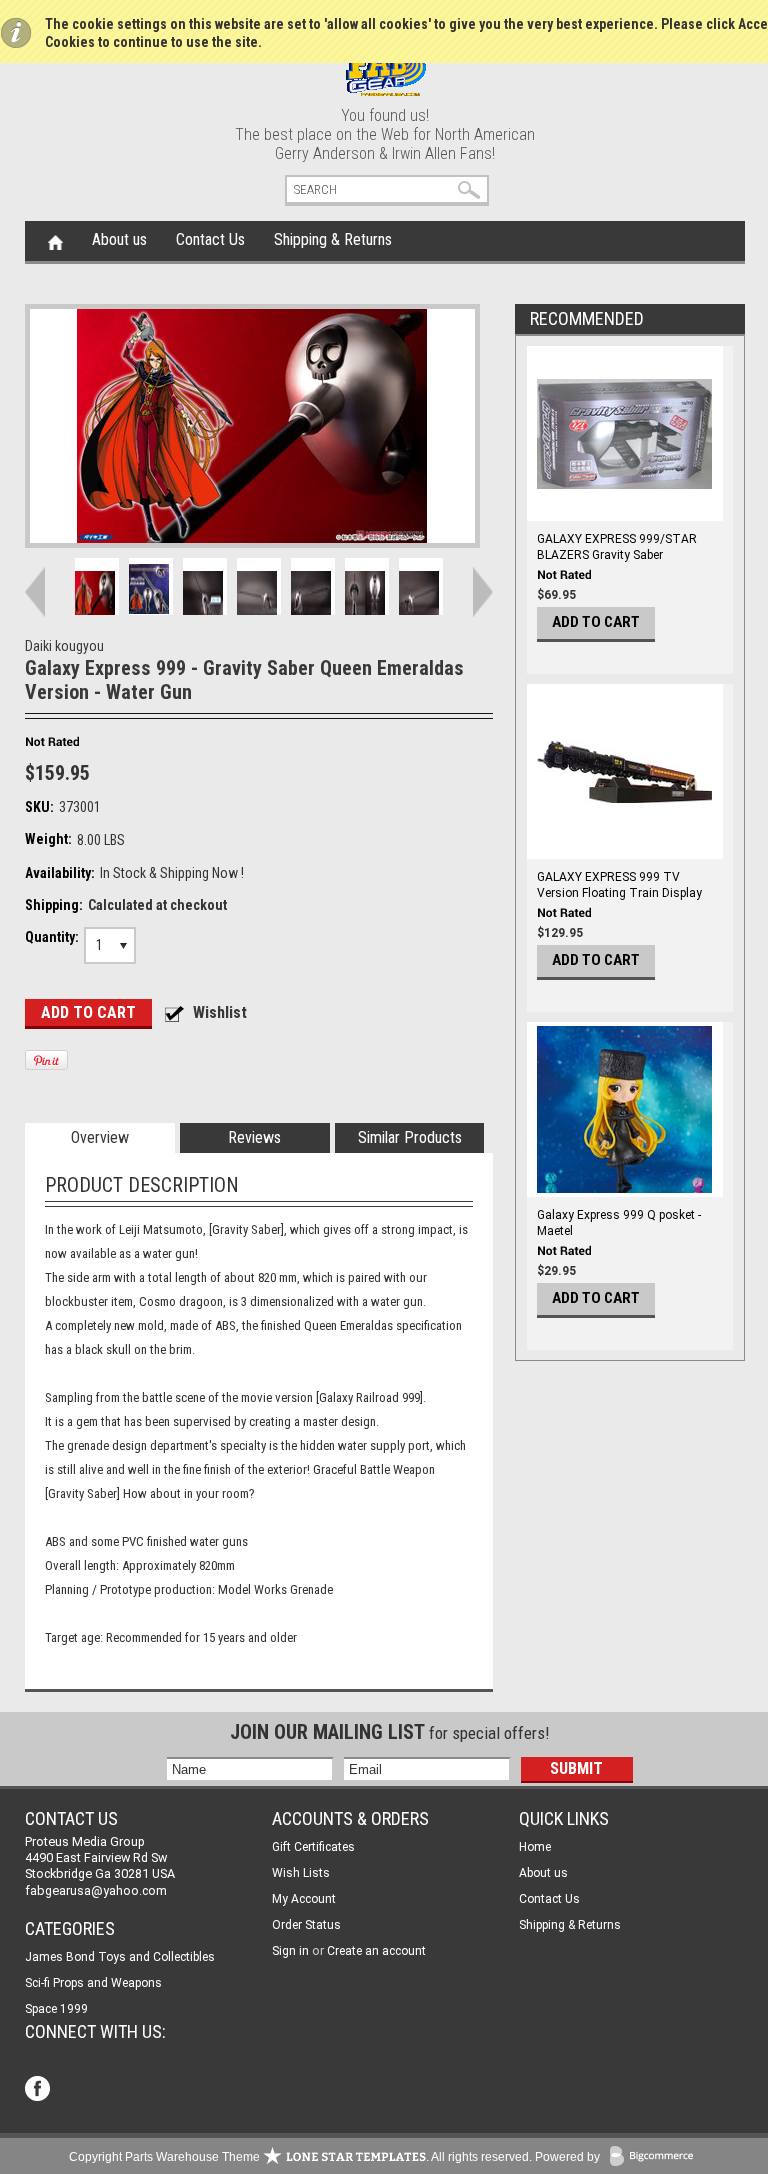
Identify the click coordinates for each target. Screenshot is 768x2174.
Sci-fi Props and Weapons (93, 1983)
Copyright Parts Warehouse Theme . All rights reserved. (300, 2157)
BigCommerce (656, 2157)
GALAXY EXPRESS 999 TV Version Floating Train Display (619, 885)
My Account (304, 1899)
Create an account (376, 1951)
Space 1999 (56, 2009)
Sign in (290, 1951)
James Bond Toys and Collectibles (120, 1957)
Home (55, 241)
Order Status (306, 1925)
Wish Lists (301, 1873)
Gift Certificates (313, 1847)
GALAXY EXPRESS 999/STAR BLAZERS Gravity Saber (617, 547)
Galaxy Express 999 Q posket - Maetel (619, 1223)
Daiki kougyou (64, 646)
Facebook (39, 2090)
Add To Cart (596, 622)
